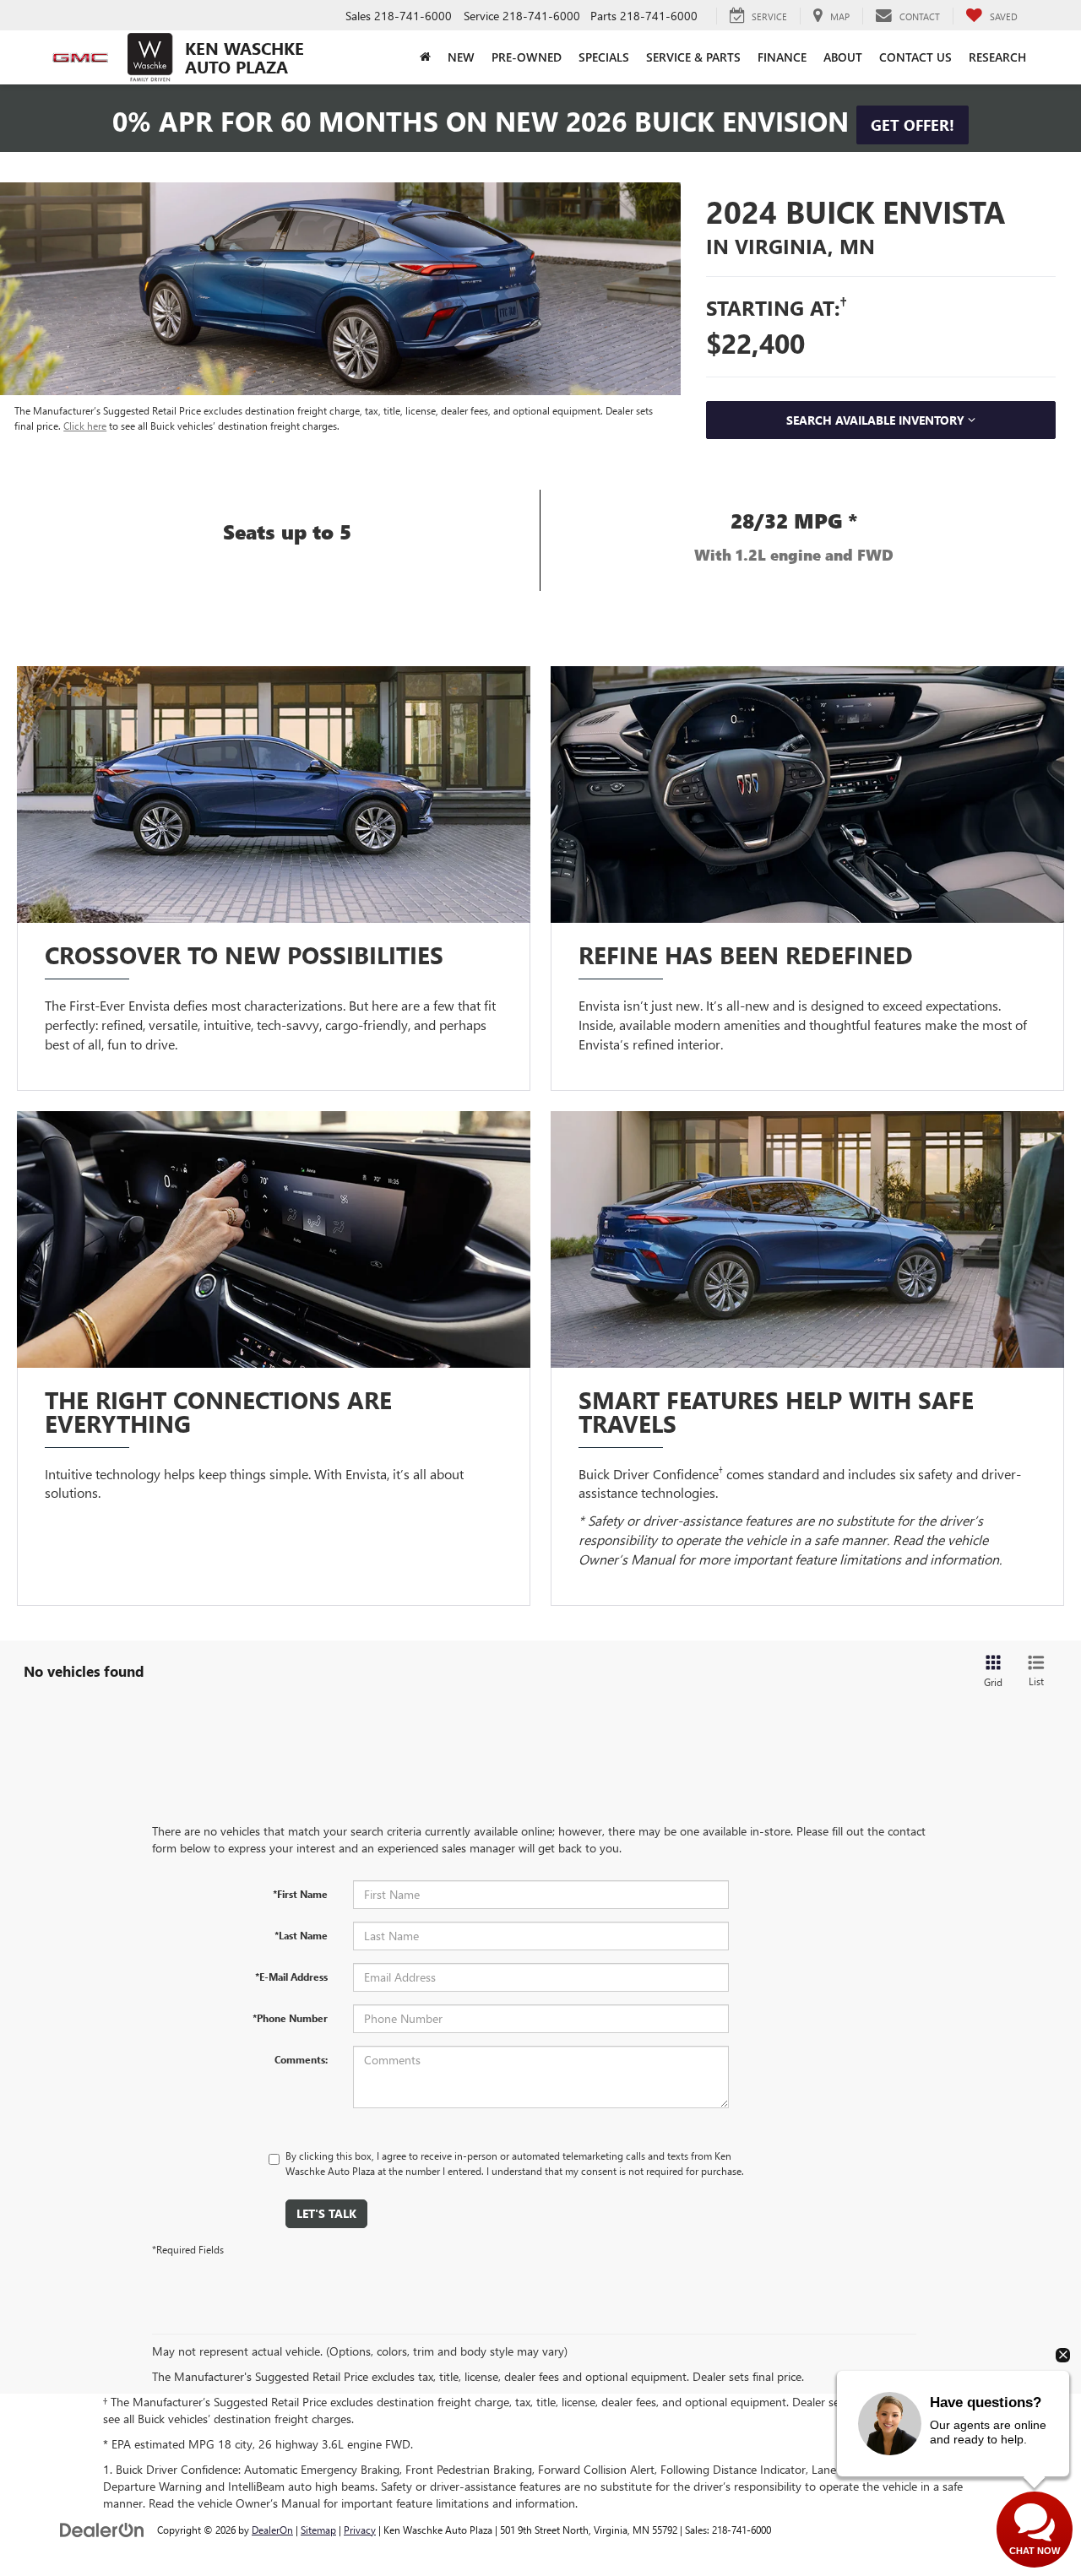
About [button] (843, 57)
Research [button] (997, 57)
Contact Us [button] (915, 57)
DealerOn (272, 2530)
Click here (85, 426)
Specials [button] (604, 57)
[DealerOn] (102, 2529)
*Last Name (301, 1935)
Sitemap (318, 2530)
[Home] (425, 57)
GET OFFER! (913, 125)
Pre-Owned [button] (527, 57)
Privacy (360, 2530)
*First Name (300, 1894)
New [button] (461, 57)
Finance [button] (782, 57)
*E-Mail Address (291, 1977)
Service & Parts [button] (693, 57)
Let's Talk (326, 2213)
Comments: (301, 2059)
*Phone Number (290, 2018)
